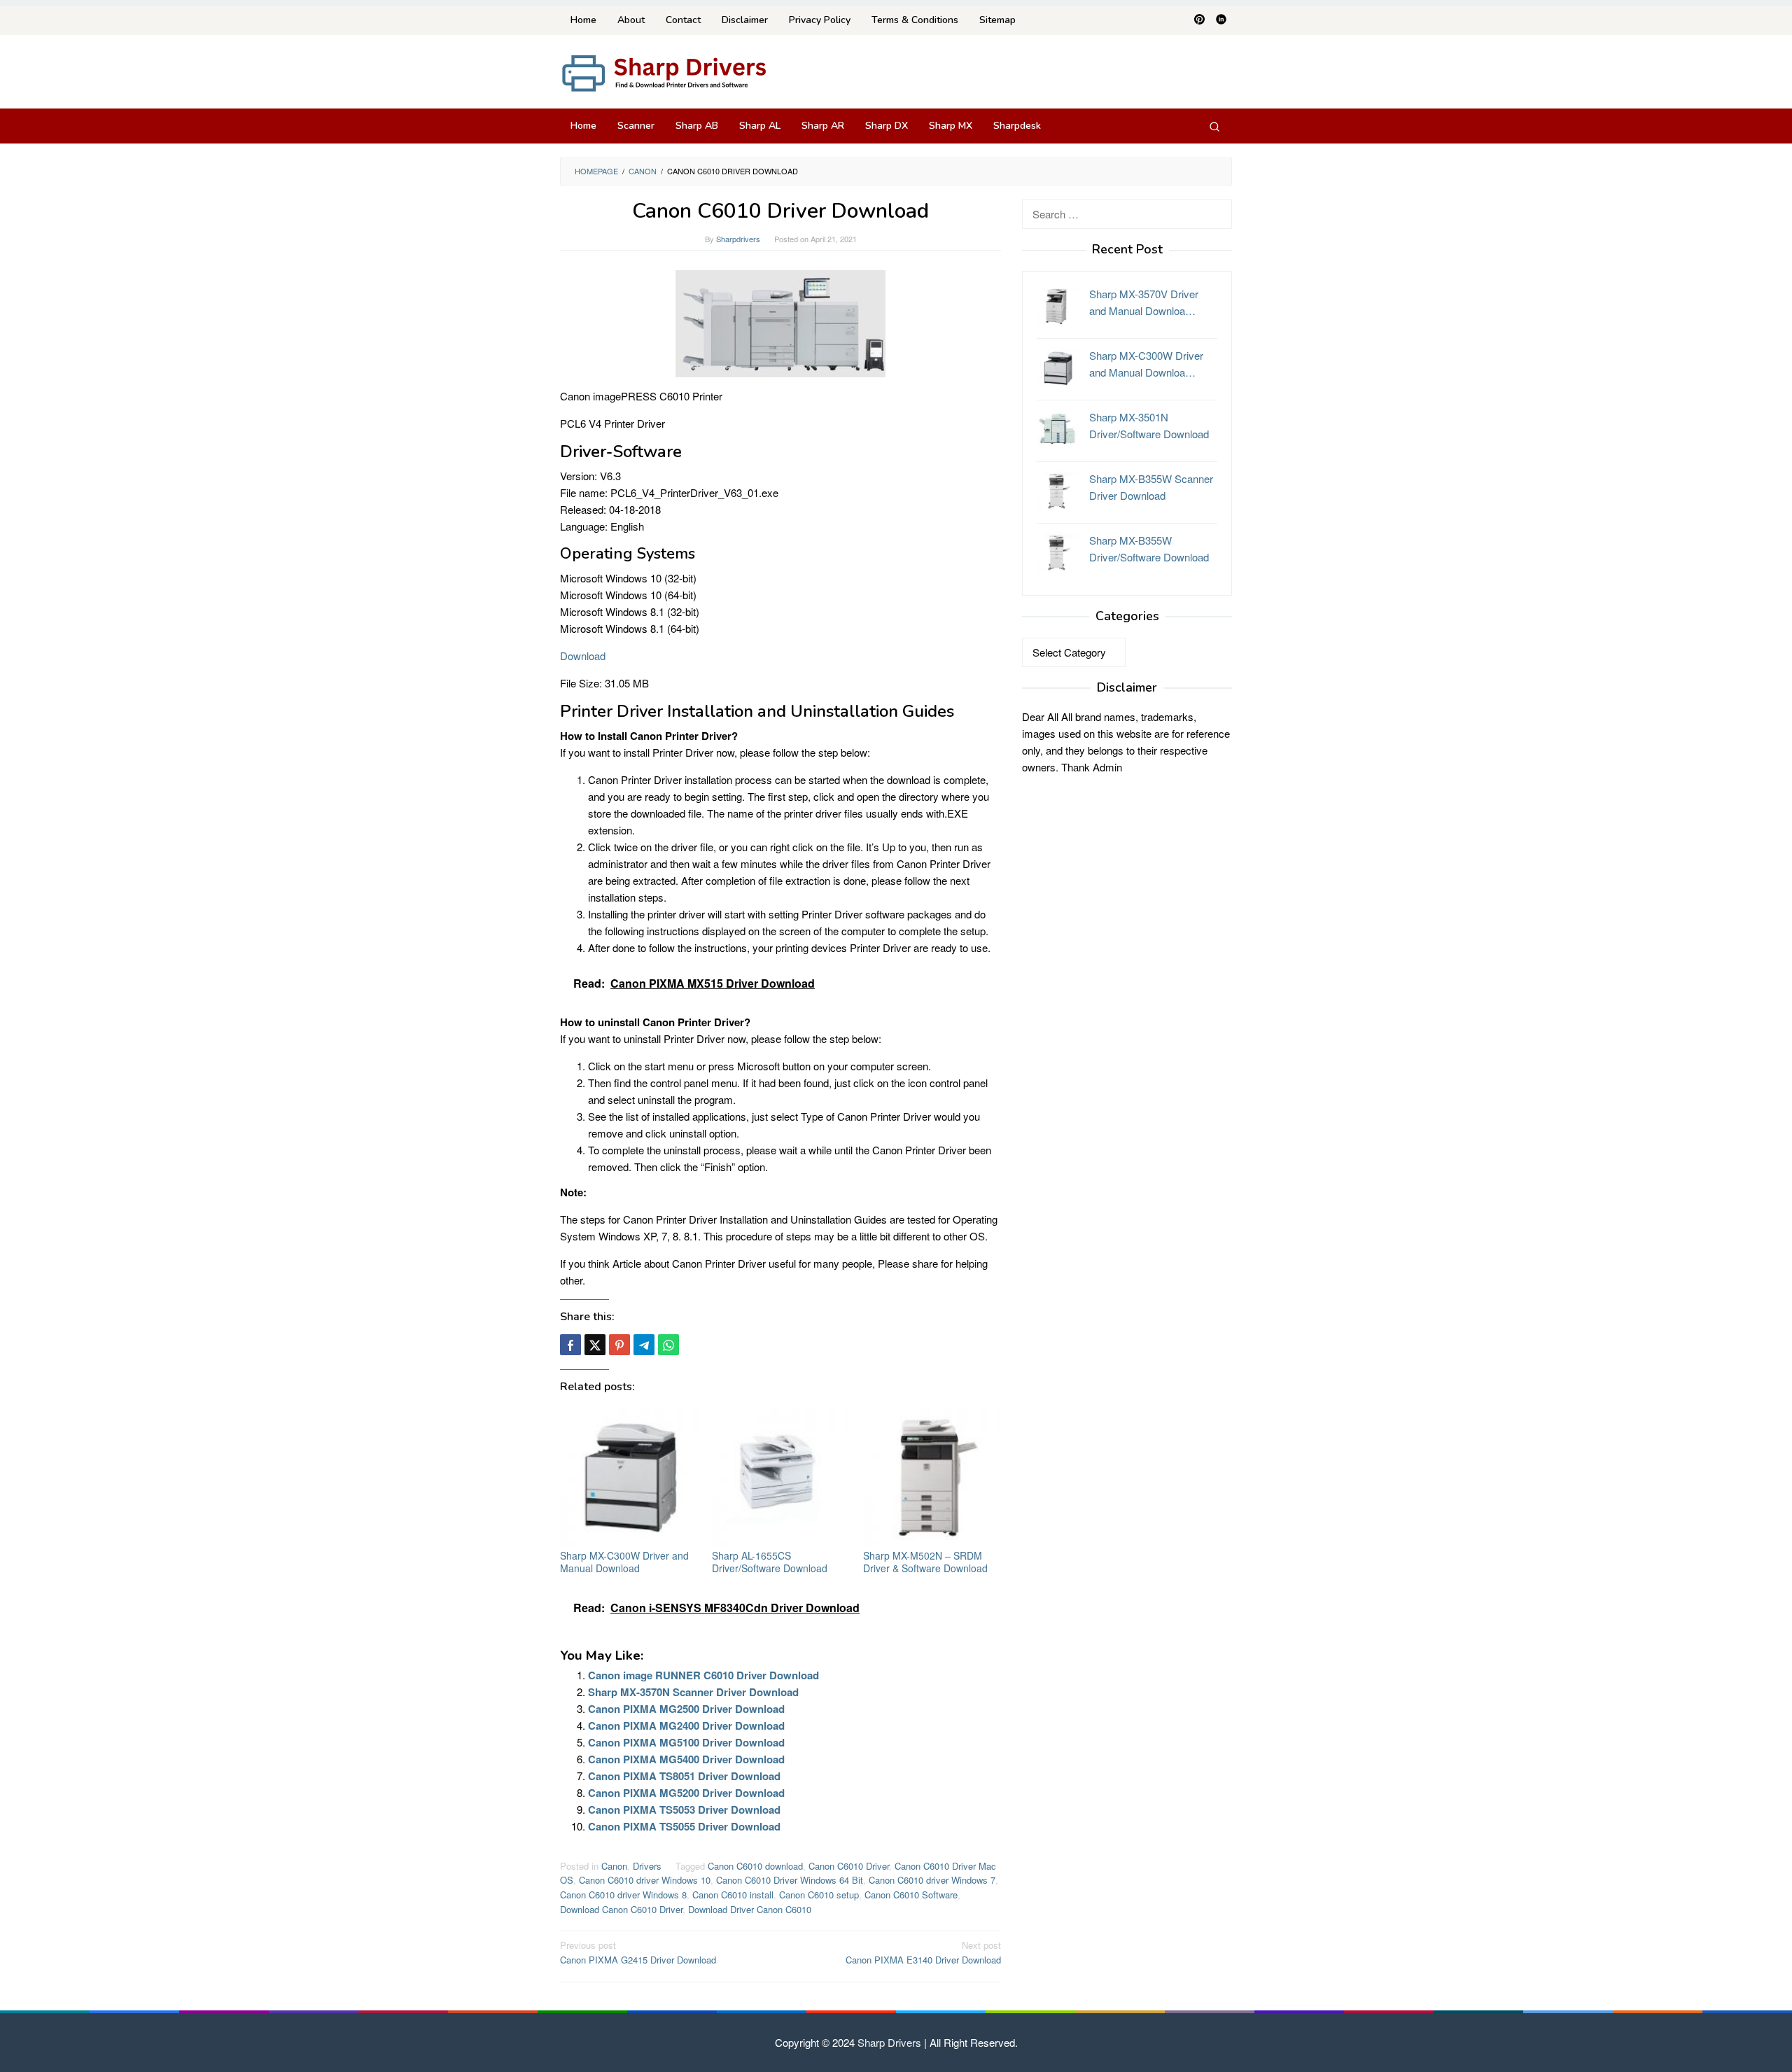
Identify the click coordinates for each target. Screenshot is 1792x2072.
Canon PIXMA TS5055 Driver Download (684, 1826)
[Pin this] (619, 1345)
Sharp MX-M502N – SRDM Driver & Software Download (925, 1562)
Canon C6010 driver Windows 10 (645, 1880)
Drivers (647, 1866)
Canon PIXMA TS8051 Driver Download (684, 1776)
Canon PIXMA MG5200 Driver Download (686, 1793)
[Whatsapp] (668, 1345)
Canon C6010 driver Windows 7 (932, 1880)
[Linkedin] (1221, 20)
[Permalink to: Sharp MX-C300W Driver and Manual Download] (629, 1477)
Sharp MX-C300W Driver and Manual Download (624, 1562)
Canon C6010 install (733, 1895)
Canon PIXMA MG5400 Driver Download (686, 1759)
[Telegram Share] (644, 1345)
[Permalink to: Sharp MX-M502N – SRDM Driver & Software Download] (932, 1477)
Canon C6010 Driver (849, 1866)
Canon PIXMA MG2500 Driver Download (686, 1709)
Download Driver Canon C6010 (750, 1909)
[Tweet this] (595, 1345)
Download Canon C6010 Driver (621, 1909)
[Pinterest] (1199, 20)
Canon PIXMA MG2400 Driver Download (686, 1725)
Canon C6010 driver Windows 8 (623, 1895)
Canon (614, 1866)
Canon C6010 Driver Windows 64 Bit (790, 1880)
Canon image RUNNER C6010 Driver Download (703, 1675)
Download (583, 656)
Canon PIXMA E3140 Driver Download (923, 1952)
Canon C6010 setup (819, 1895)
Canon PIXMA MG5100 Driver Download (686, 1742)
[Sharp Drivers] (665, 72)
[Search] (1214, 126)
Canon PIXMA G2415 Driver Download (638, 1952)
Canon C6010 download (755, 1866)
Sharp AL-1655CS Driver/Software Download (770, 1562)
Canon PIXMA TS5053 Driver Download (684, 1809)
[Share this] (570, 1345)
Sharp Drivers (889, 2042)
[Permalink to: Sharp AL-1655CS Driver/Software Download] (781, 1477)
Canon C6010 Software (911, 1895)
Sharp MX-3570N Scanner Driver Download (693, 1692)
